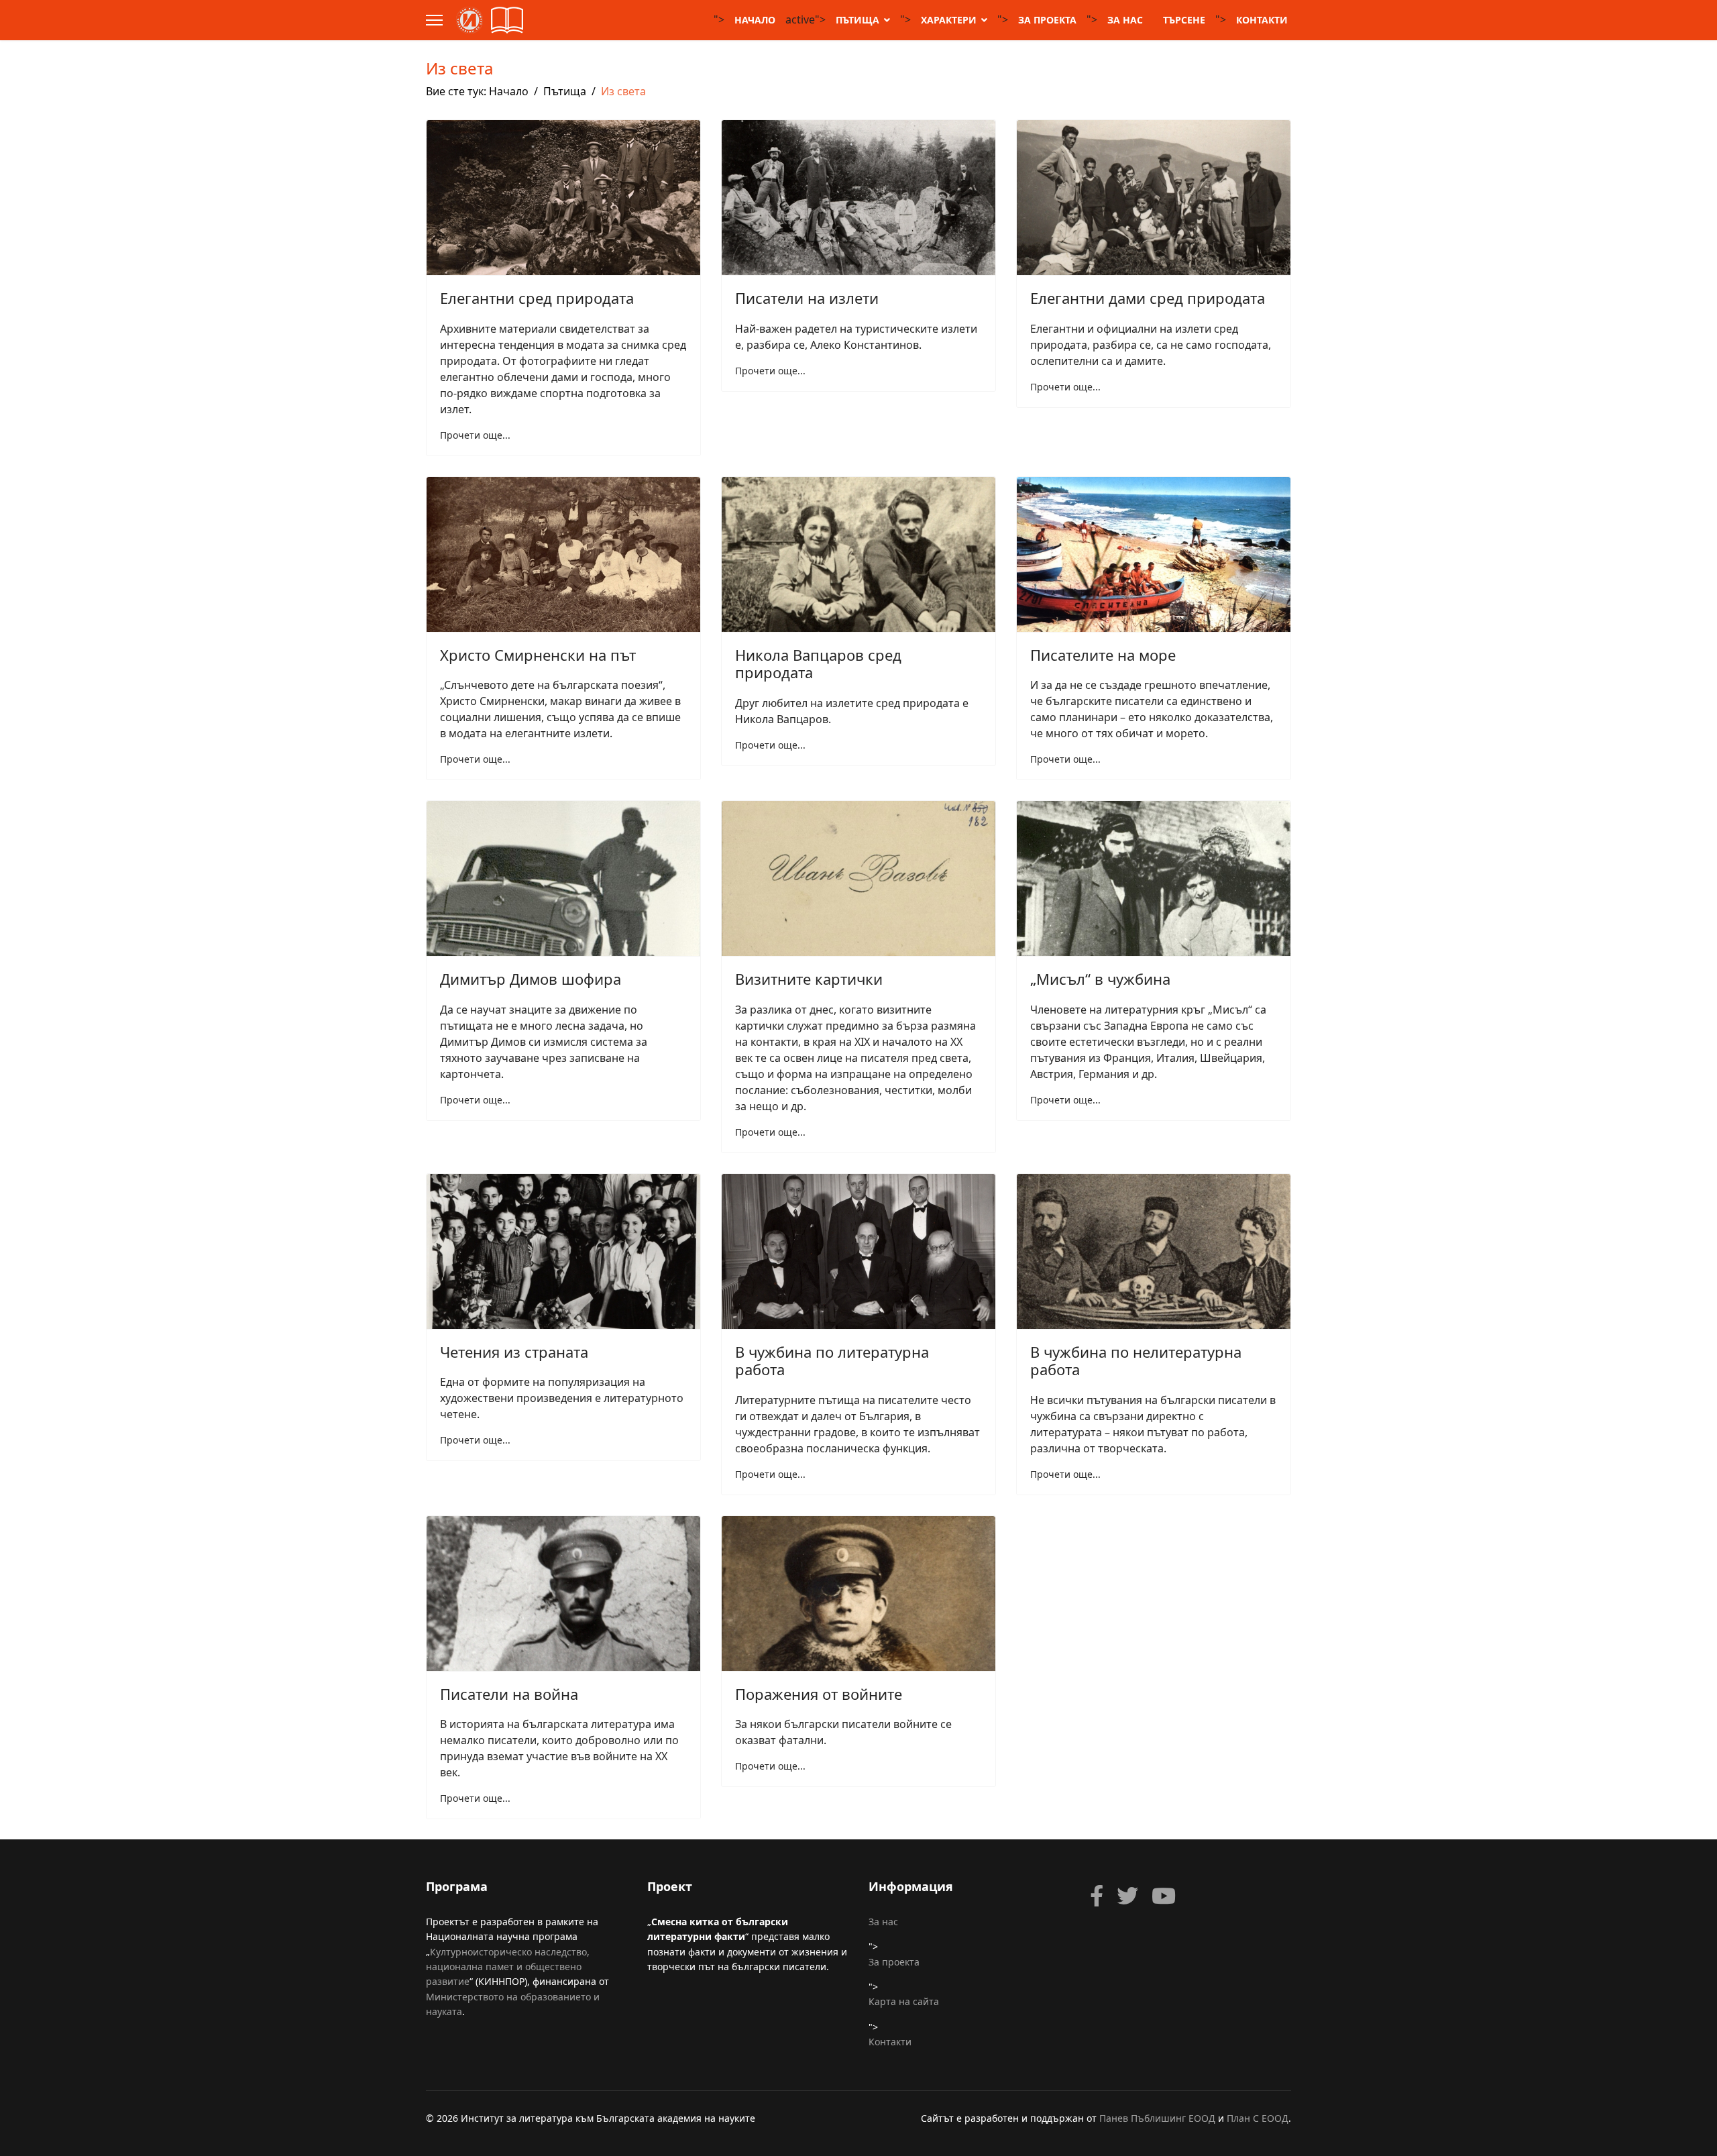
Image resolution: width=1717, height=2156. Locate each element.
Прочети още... (475, 435)
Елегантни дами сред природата (1148, 298)
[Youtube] (1164, 1896)
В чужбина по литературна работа (832, 1360)
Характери (949, 20)
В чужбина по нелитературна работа (1136, 1360)
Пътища (857, 20)
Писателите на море (1103, 655)
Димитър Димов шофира (531, 979)
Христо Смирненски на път (538, 655)
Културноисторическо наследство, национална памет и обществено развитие (508, 1967)
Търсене (1184, 20)
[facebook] (1097, 1896)
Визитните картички (809, 979)
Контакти (1262, 20)
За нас (1125, 20)
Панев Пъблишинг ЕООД (1157, 2118)
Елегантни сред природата (537, 298)
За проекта (1047, 20)
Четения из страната (514, 1352)
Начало (755, 20)
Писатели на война (509, 1694)
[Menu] (434, 20)
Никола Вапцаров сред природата (818, 663)
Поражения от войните (819, 1694)
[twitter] (1127, 1896)
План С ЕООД (1258, 2118)
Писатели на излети (807, 298)
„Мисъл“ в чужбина (1100, 979)
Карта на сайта (904, 2001)
